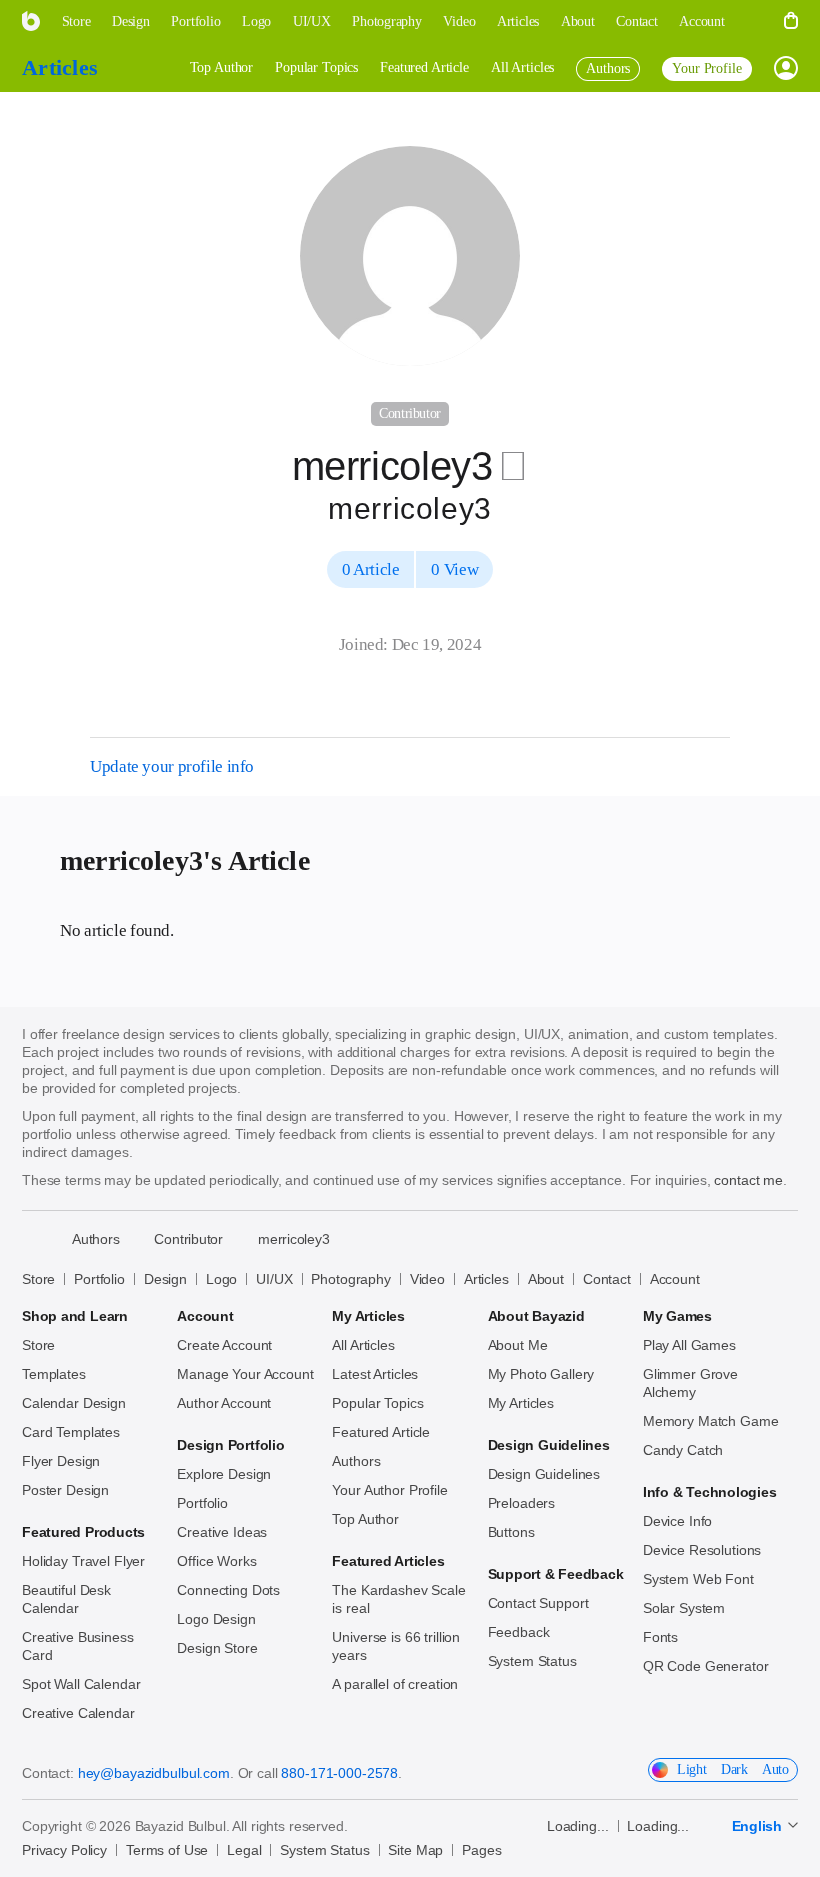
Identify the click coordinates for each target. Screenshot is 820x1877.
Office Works (216, 1561)
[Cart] (791, 22)
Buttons (511, 1532)
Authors (356, 1461)
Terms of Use (167, 1850)
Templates (54, 1374)
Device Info (677, 1521)
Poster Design (65, 1490)
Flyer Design (61, 1461)
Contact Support (538, 1603)
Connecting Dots (228, 1590)
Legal (244, 1850)
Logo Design (216, 1619)
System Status (532, 1661)
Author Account (224, 1403)
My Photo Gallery (541, 1374)
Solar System (684, 1608)
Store (38, 1279)
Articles (60, 67)
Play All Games (689, 1345)
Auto (775, 1769)
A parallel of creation (395, 1684)
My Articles (521, 1403)
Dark (734, 1769)
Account (675, 1279)
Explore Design (224, 1474)
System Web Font (698, 1579)
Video (427, 1279)
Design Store (217, 1648)
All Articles (522, 67)
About (546, 1279)
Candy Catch (683, 1450)
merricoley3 (294, 1239)
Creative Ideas (222, 1532)
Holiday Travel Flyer (83, 1561)
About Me (518, 1345)
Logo (221, 1279)
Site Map (415, 1850)
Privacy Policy (64, 1850)
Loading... (578, 1826)
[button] (754, 22)
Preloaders (522, 1503)
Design (165, 1279)
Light (692, 1769)
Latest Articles (375, 1374)
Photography (350, 1279)
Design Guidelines (544, 1474)
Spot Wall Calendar (81, 1684)
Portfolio (99, 1279)
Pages (481, 1850)
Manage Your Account (245, 1374)
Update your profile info (172, 766)
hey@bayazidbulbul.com (154, 1773)
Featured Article (424, 67)
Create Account (224, 1345)
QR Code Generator (706, 1666)
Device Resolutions (702, 1550)
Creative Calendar (78, 1713)
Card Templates (71, 1432)
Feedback (519, 1632)
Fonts (660, 1637)
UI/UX (274, 1279)
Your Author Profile (389, 1490)
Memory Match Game (711, 1421)
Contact (607, 1279)
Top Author (222, 67)
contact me (748, 1180)
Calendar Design (74, 1403)
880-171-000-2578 (339, 1773)
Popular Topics (316, 67)
